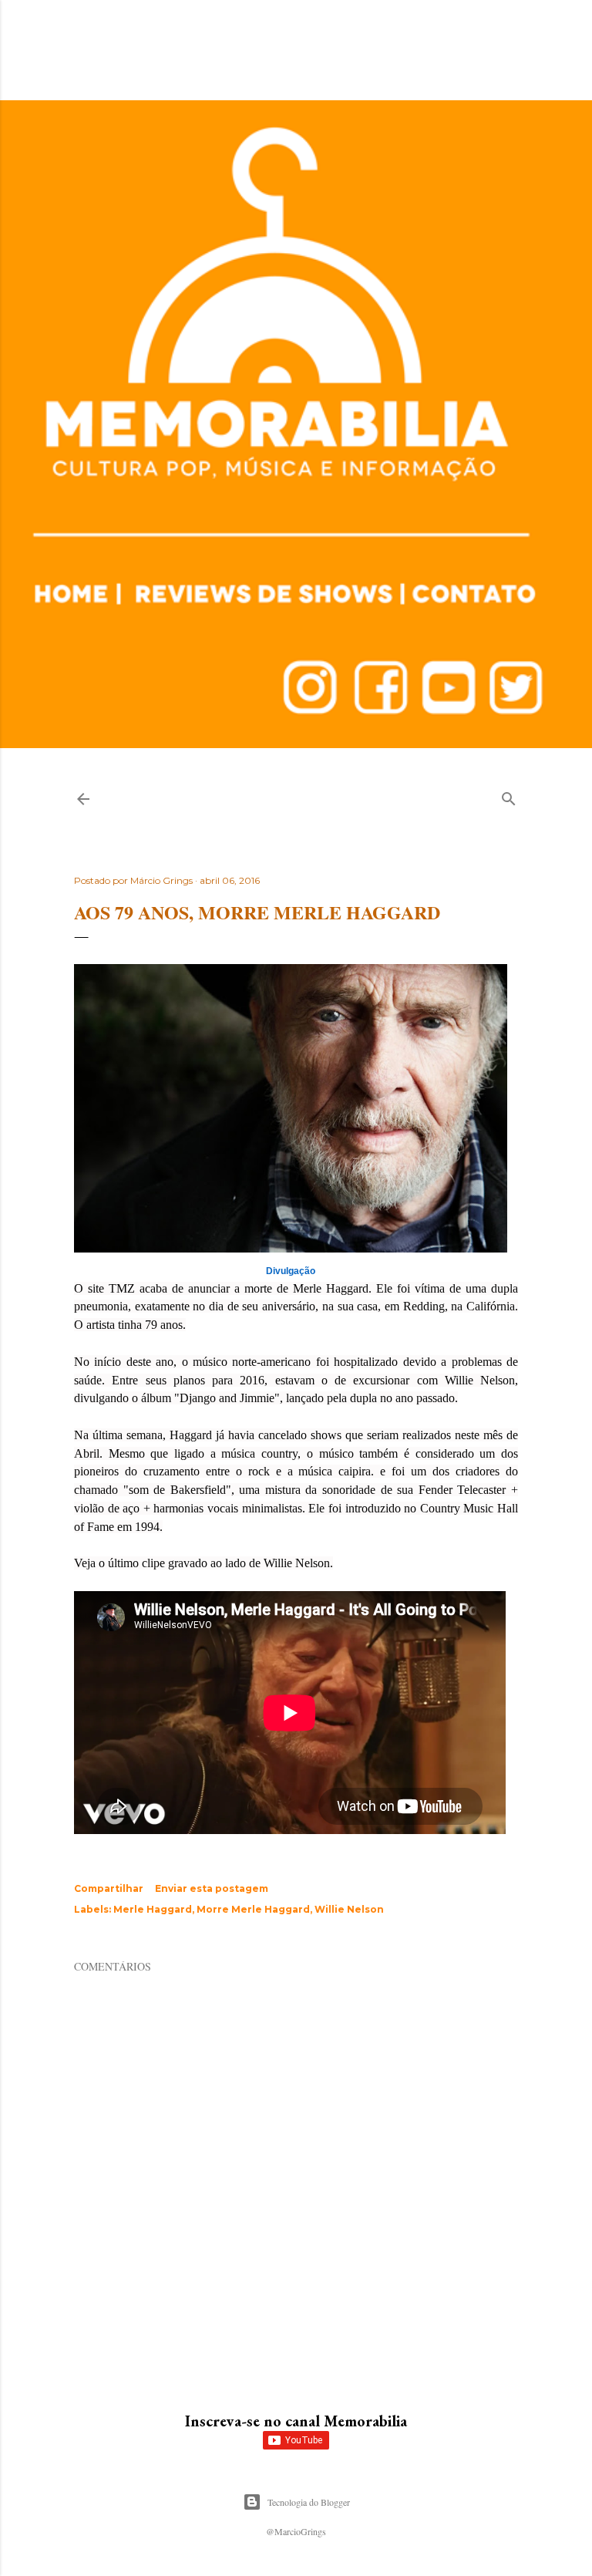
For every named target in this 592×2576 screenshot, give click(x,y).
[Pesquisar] (509, 796)
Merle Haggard (153, 1909)
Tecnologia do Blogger (309, 2502)
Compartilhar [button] (109, 1888)
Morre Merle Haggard (253, 1909)
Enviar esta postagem (212, 1888)
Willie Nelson (349, 1909)
